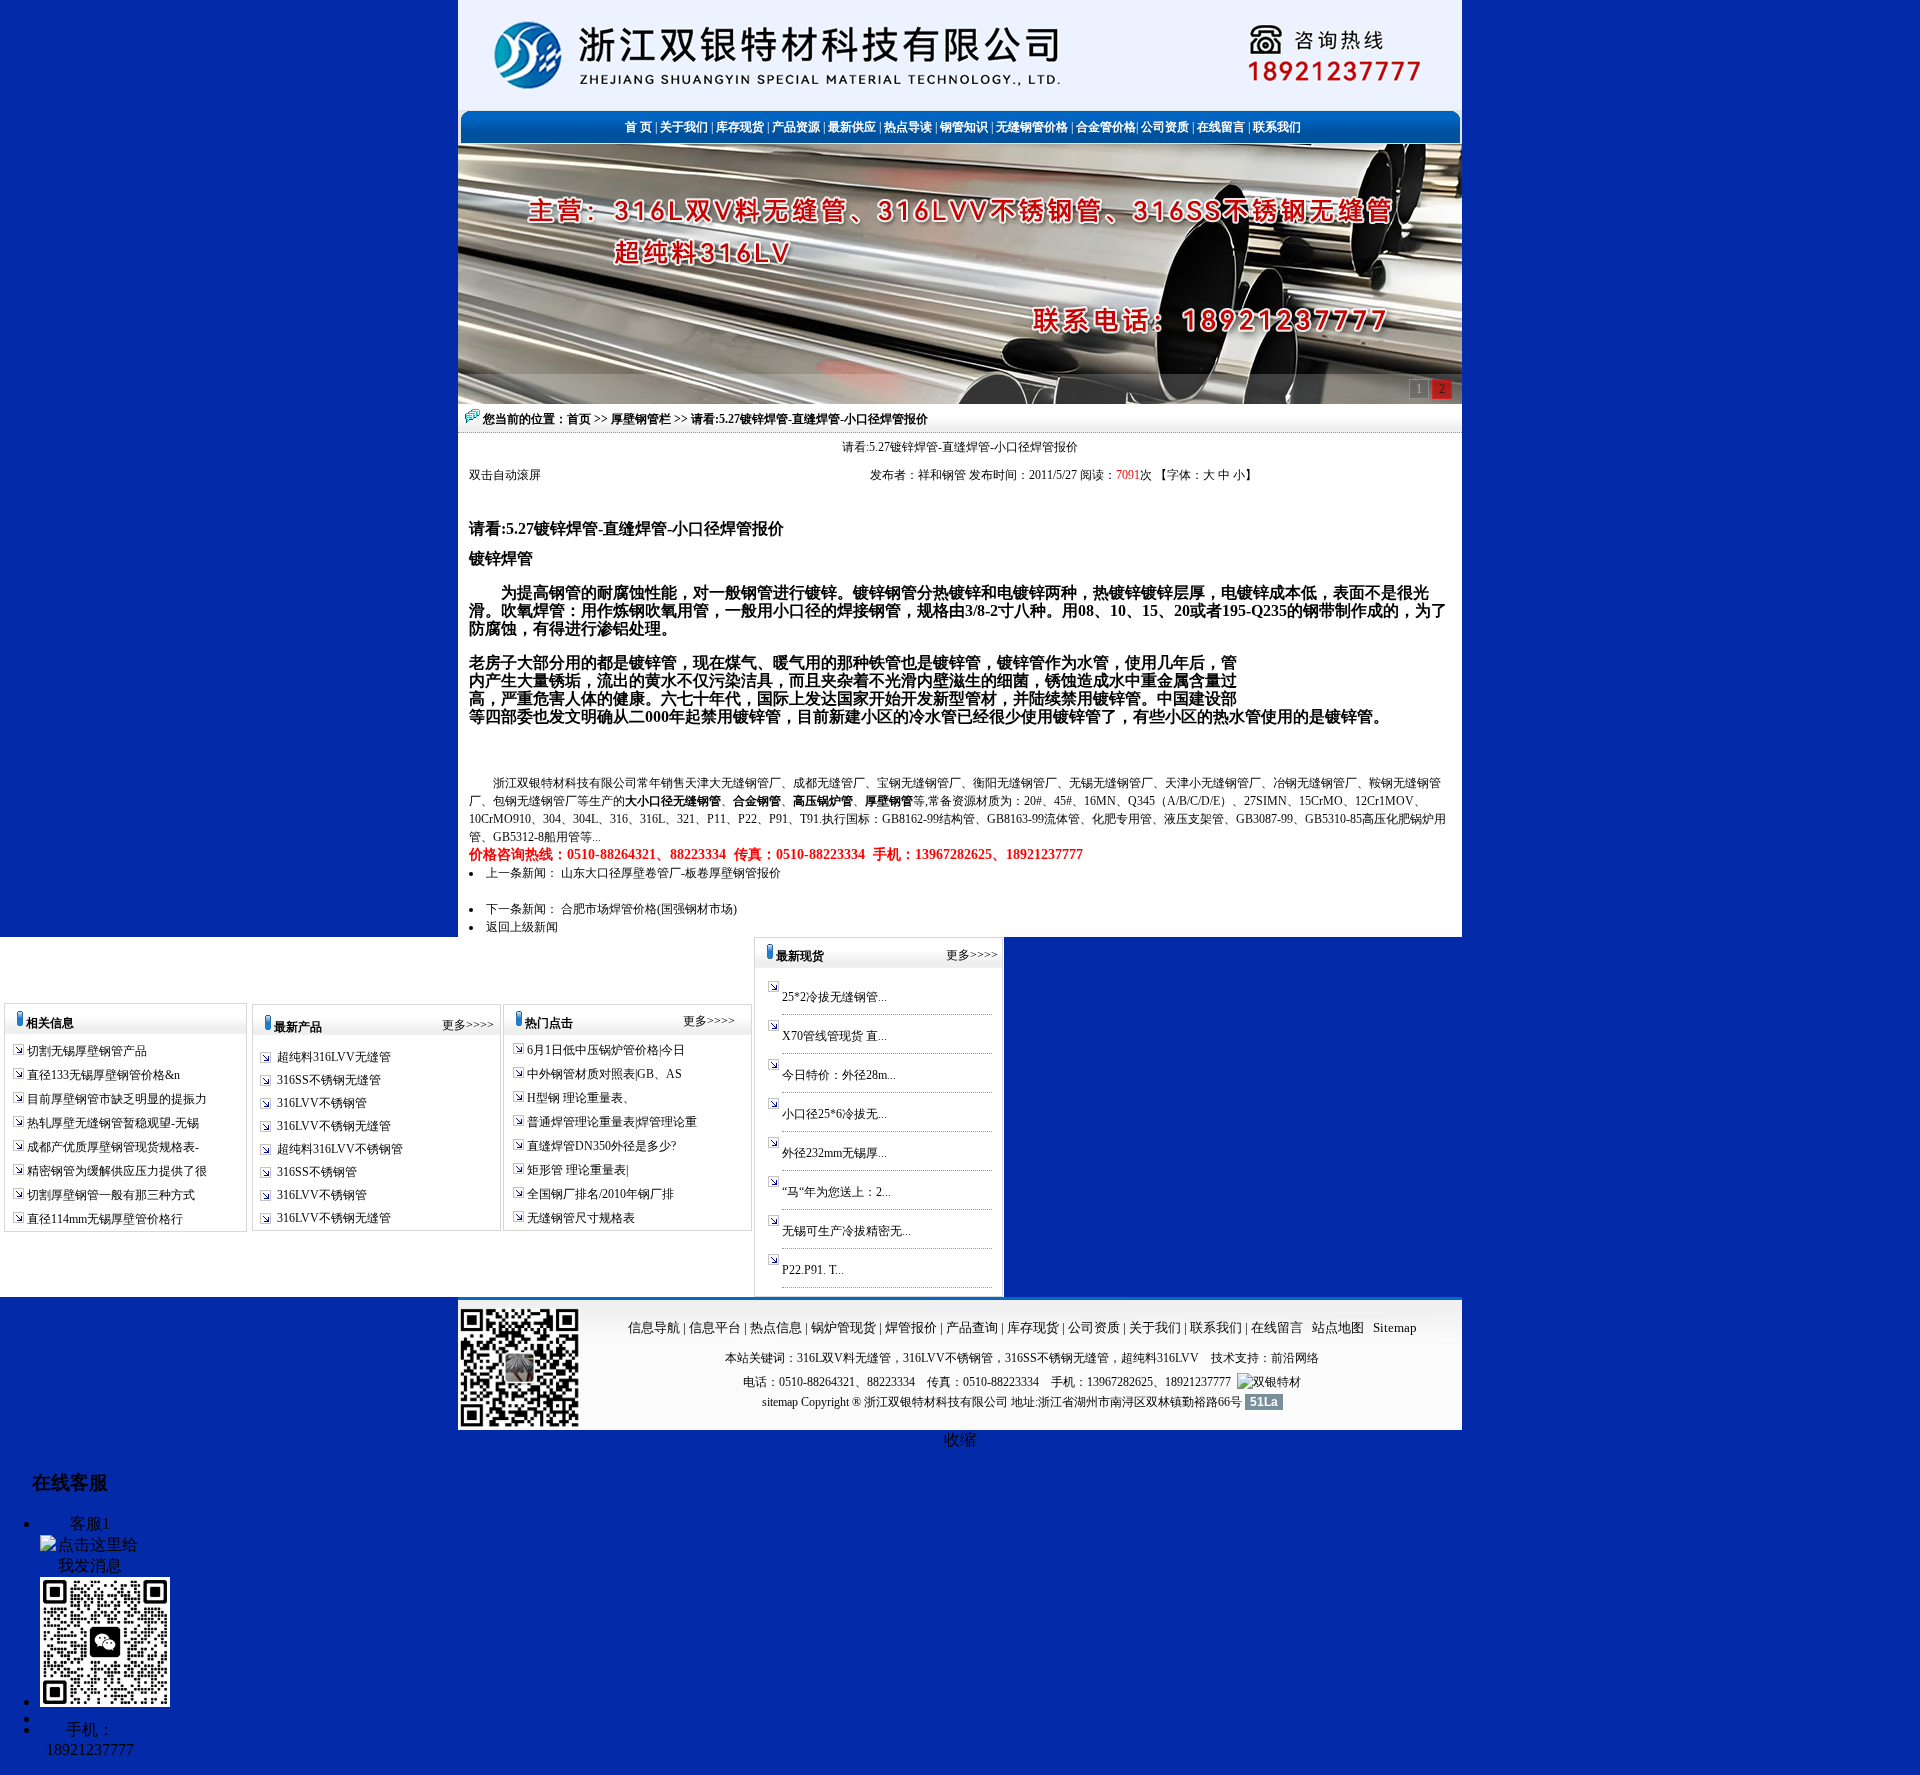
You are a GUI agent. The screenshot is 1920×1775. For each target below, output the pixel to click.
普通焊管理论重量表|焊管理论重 (610, 1122)
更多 (454, 1025)
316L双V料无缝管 (844, 1358)
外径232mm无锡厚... (834, 1153)
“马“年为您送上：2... (836, 1192)
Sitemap (1395, 1327)
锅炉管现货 (843, 1327)
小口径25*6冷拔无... (834, 1114)
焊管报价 (909, 1327)
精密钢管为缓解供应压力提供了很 (115, 1171)
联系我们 (1217, 1327)
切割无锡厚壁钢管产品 (87, 1051)
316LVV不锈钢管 (322, 1103)
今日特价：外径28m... (839, 1075)
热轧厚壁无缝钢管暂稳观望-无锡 (111, 1123)
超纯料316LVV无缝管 (334, 1057)
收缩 (960, 1439)
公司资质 (1095, 1327)
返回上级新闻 (522, 927)
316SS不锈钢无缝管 (329, 1080)
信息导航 (654, 1327)
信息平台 (715, 1327)
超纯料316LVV (1160, 1358)
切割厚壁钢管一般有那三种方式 (109, 1195)
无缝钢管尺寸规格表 (579, 1218)
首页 (579, 419)
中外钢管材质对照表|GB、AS (603, 1074)
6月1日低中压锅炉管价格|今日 (604, 1050)
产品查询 (973, 1327)
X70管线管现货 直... (834, 1036)
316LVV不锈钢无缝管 (334, 1126)
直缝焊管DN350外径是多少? (600, 1146)
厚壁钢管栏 (642, 419)
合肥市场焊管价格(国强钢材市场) (649, 909)
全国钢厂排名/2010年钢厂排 (599, 1194)
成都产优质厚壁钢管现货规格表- (111, 1147)
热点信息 (776, 1327)
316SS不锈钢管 (317, 1172)
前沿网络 (1295, 1358)
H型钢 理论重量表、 (579, 1098)
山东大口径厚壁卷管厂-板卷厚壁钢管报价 (671, 873)
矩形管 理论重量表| (576, 1170)
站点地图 (1338, 1327)
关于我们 (1155, 1327)
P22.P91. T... (813, 1270)
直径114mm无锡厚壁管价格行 (103, 1219)
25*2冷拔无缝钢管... (834, 997)
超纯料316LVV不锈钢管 (340, 1149)
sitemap (780, 1402)
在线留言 (1277, 1327)
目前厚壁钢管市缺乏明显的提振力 (115, 1099)
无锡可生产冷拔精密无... (846, 1231)
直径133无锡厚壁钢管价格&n (102, 1075)
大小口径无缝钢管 (673, 801)
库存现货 (1033, 1327)
